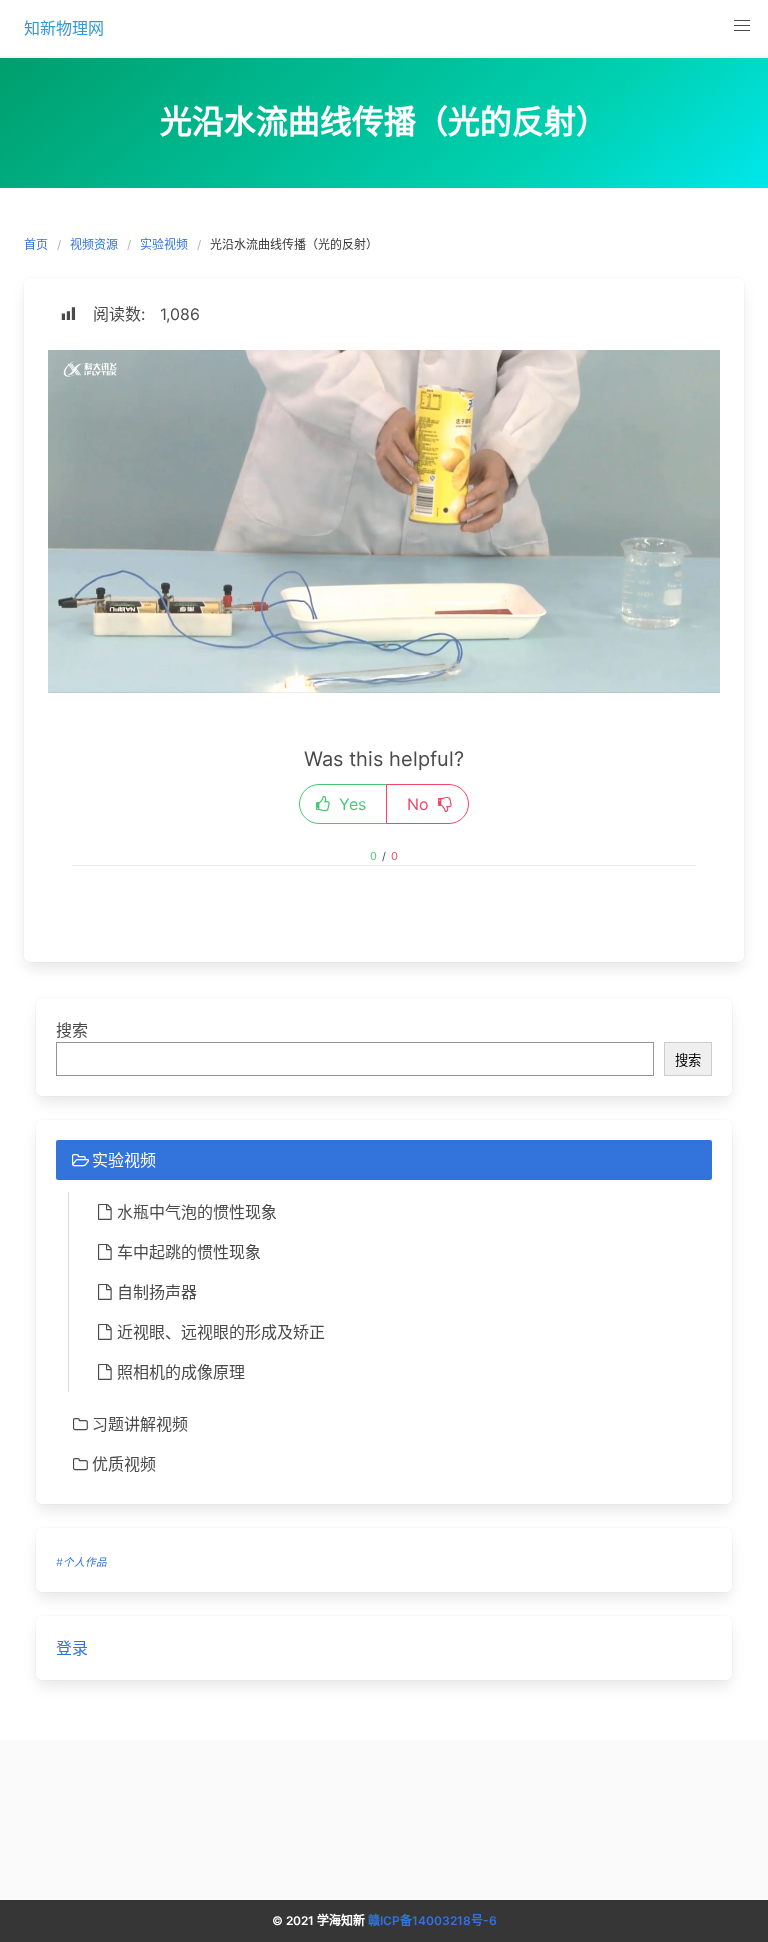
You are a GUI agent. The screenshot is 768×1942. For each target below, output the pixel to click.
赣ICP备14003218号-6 (432, 1920)
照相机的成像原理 (181, 1372)
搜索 (72, 1030)
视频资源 (94, 244)
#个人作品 (81, 1562)
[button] (742, 26)
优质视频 (124, 1464)
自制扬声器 (157, 1292)
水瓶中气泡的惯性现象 (197, 1212)
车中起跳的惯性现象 (189, 1252)
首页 (36, 244)
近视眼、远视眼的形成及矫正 (221, 1332)
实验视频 (164, 244)
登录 (72, 1648)
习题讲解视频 (140, 1424)
